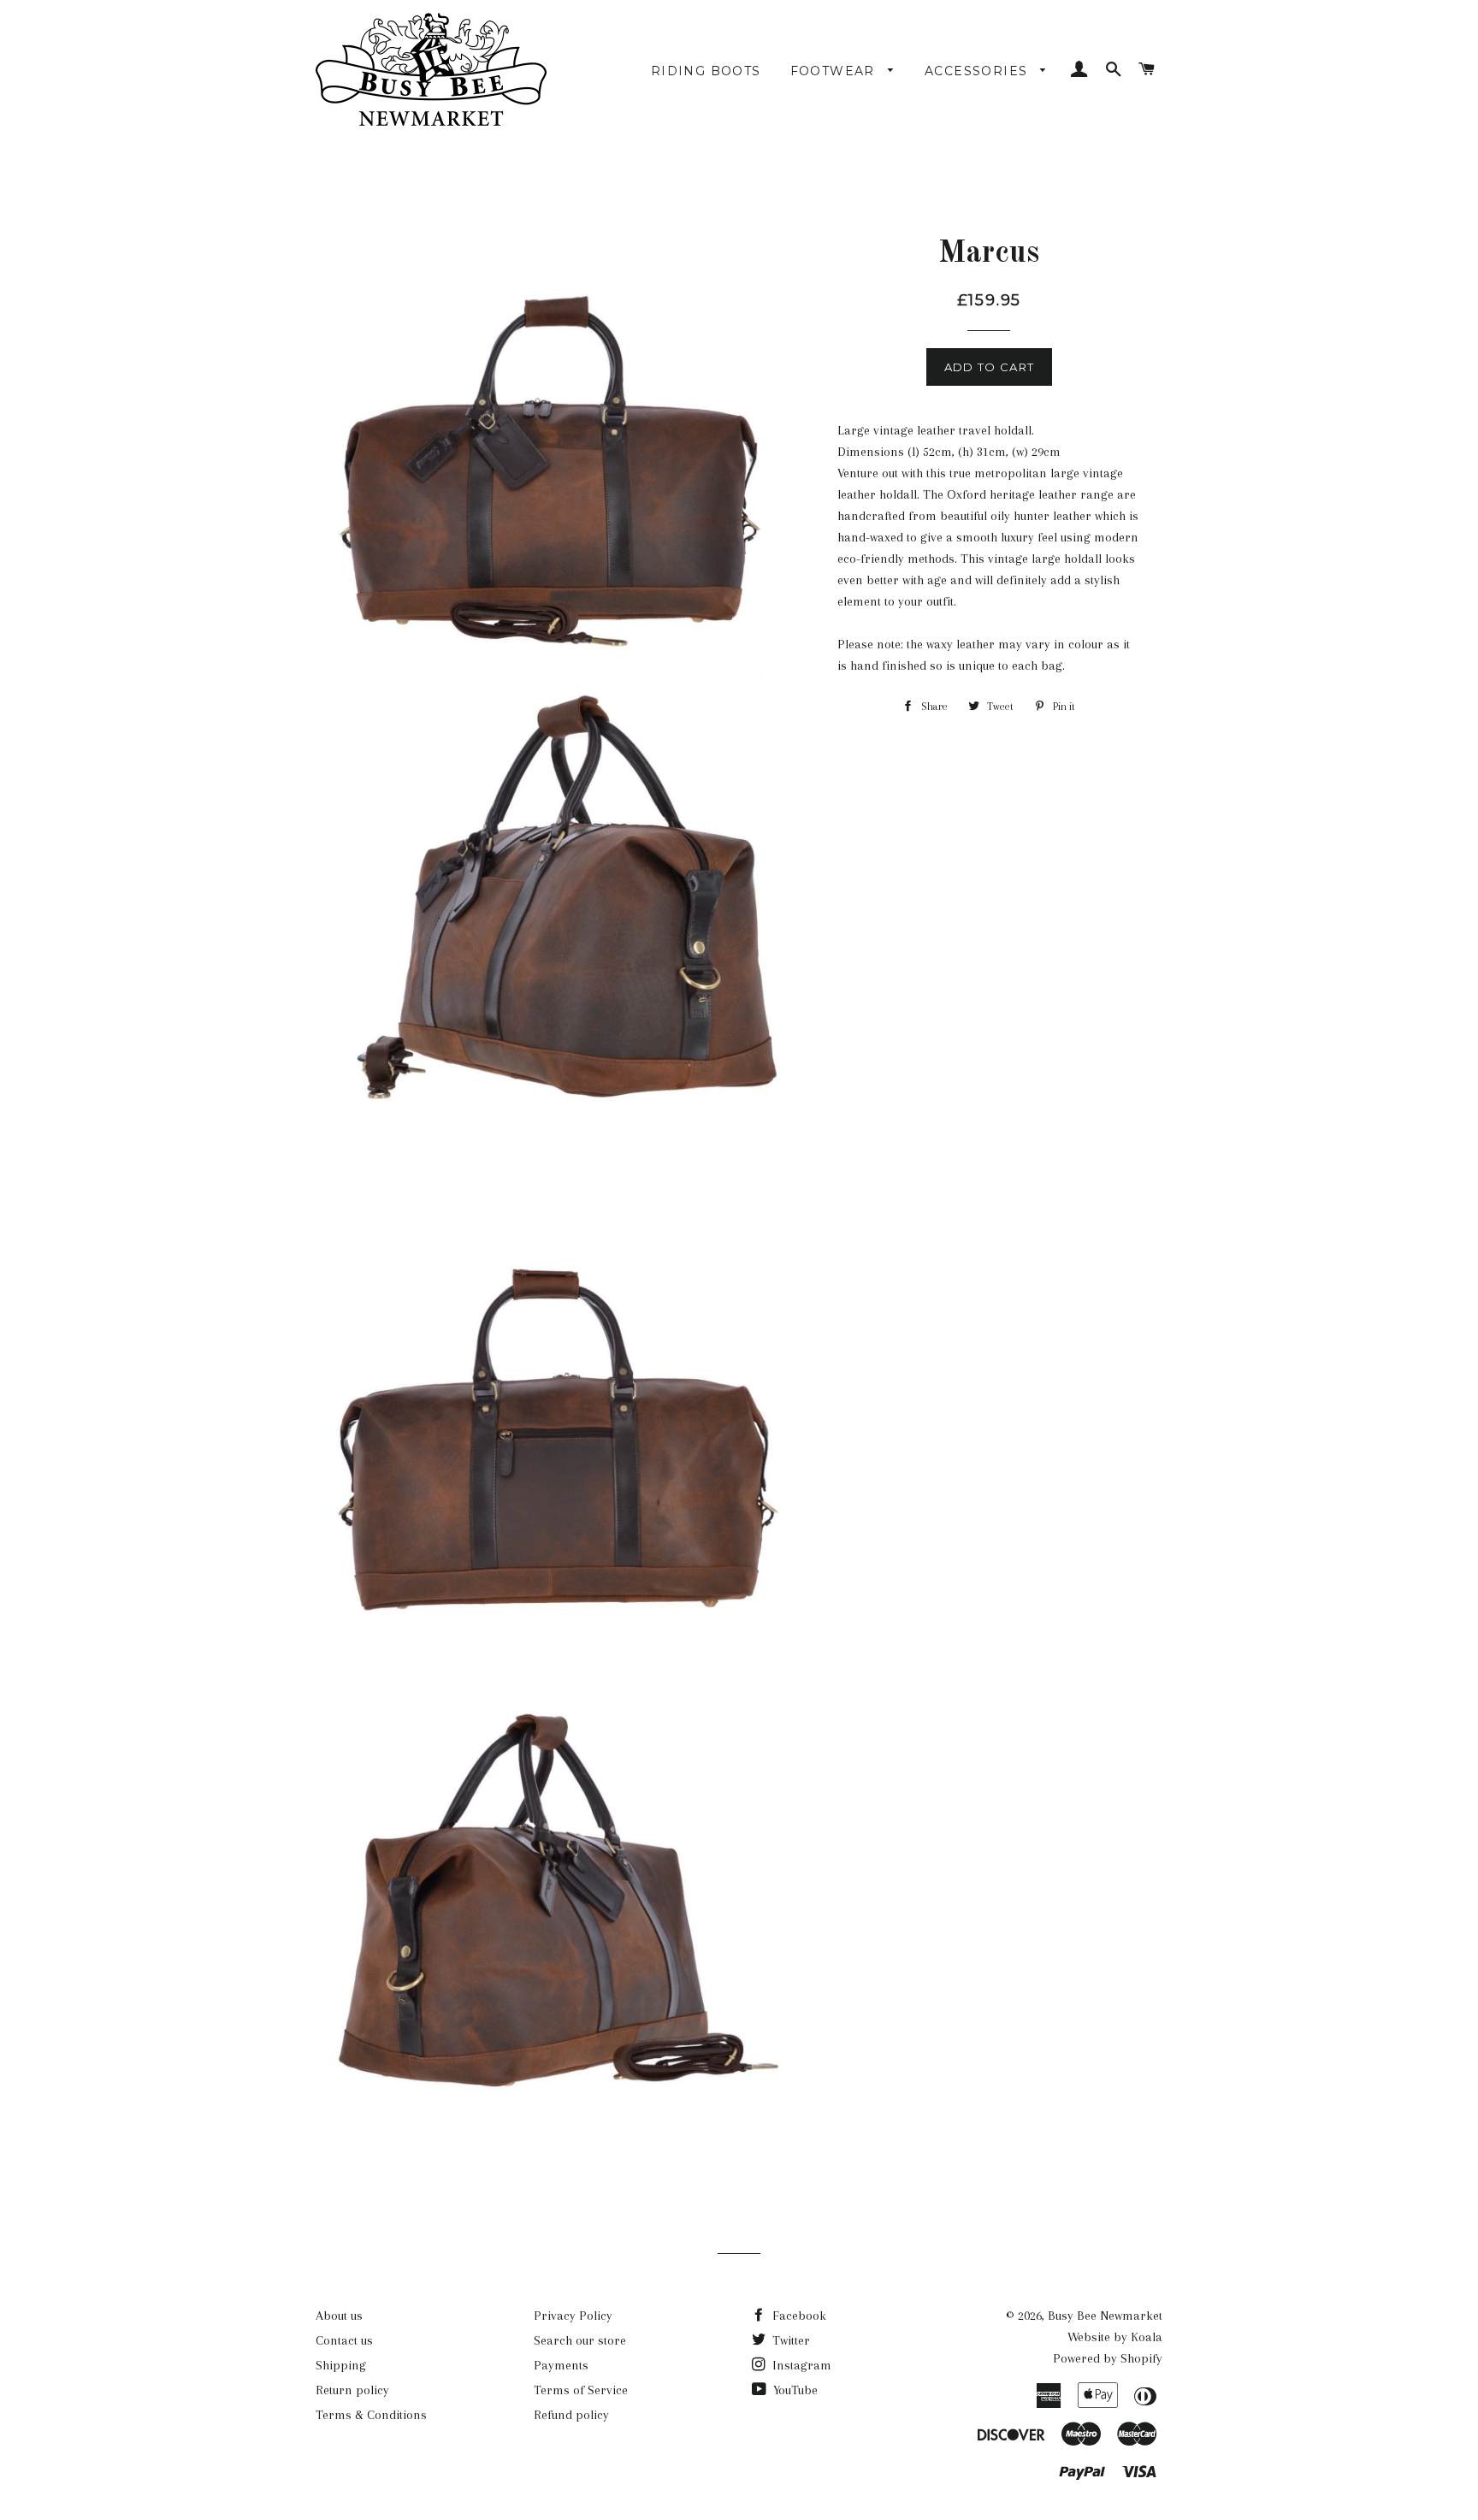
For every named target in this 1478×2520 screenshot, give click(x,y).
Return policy (352, 2390)
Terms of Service (581, 2390)
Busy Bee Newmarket (1105, 2316)
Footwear (835, 71)
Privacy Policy (573, 2316)
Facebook (798, 2316)
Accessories (978, 71)
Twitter (789, 2340)
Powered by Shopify (1108, 2358)
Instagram (800, 2365)
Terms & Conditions (371, 2415)
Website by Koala (1115, 2337)
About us (339, 2316)
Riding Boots (706, 71)
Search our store (580, 2340)
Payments (561, 2365)
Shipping (341, 2365)
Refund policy (571, 2415)
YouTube (794, 2390)
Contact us (344, 2340)
